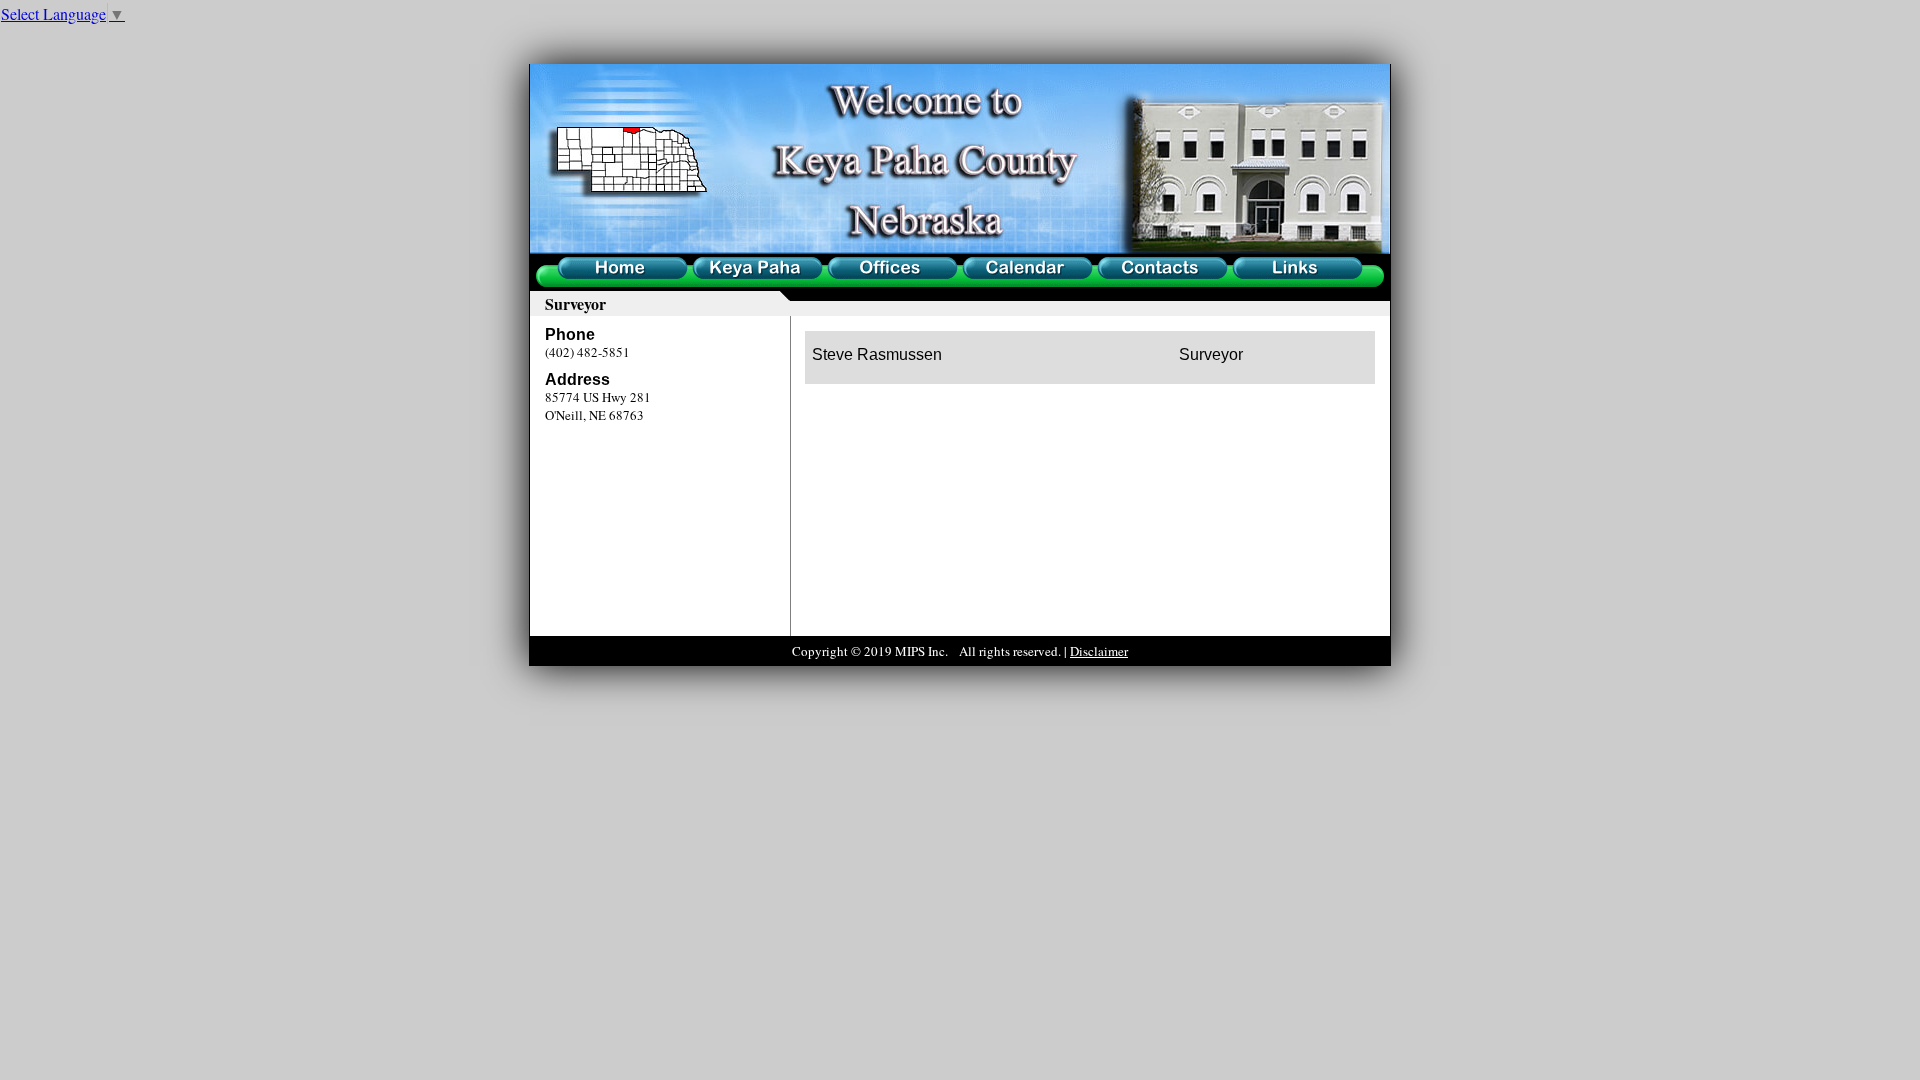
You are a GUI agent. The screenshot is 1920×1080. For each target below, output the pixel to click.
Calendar (985, 271)
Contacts (1119, 271)
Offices (844, 271)
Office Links (1265, 271)
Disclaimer (1099, 651)
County (710, 271)
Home (572, 271)
